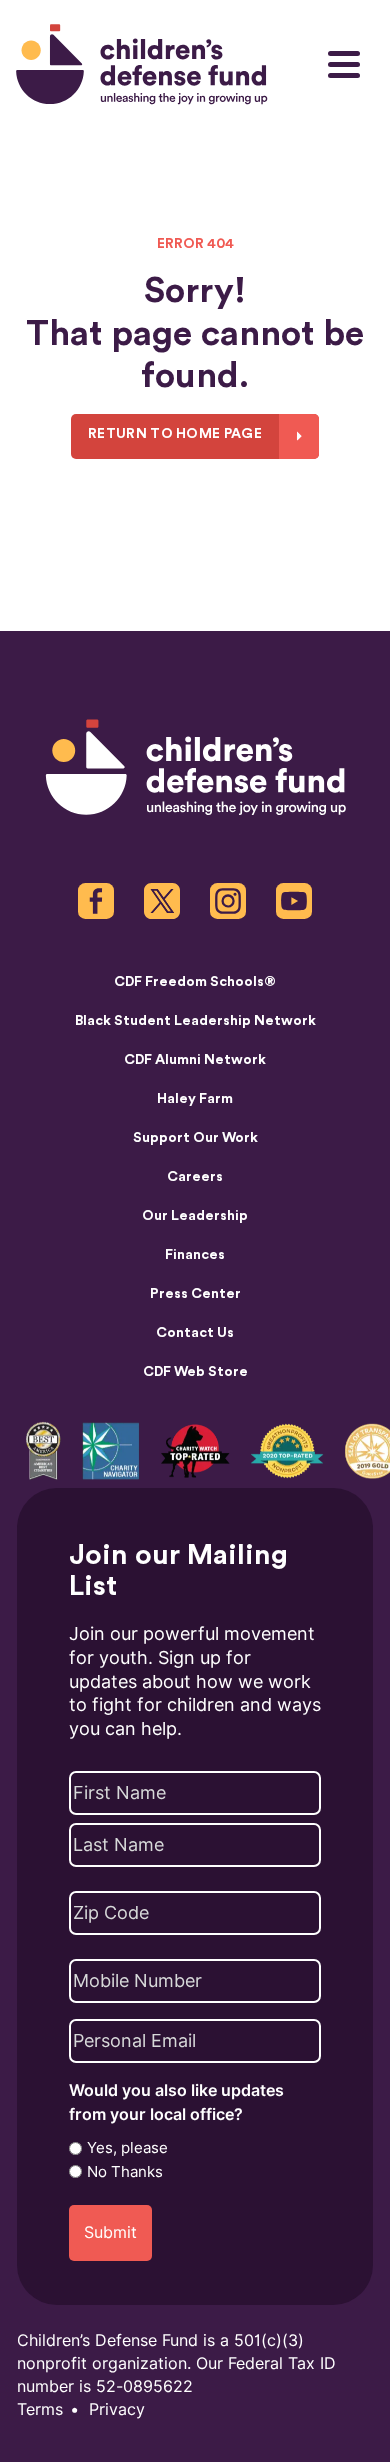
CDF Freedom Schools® (195, 982)
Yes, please (127, 2148)
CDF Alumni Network (195, 1060)
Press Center (195, 1294)
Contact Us (195, 1333)
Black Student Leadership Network (195, 1021)
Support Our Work (195, 1138)
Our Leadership (195, 1216)
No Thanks (125, 2172)
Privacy (117, 2409)
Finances (195, 1255)
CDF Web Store (195, 1372)
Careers (195, 1177)
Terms (40, 2409)
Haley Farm (195, 1099)
